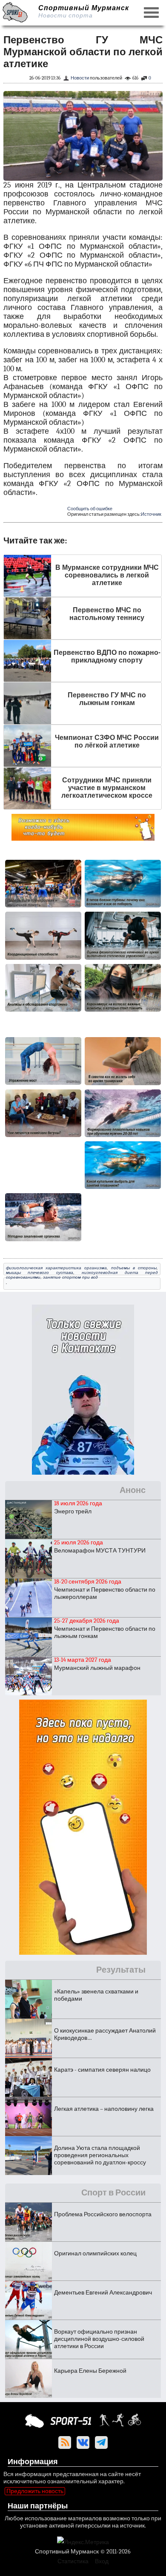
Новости (80, 78)
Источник (151, 514)
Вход (102, 2561)
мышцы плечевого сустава (40, 1272)
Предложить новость (35, 2491)
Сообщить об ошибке (90, 509)
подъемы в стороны (134, 1268)
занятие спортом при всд (70, 1277)
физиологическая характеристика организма (56, 1268)
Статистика (73, 2561)
